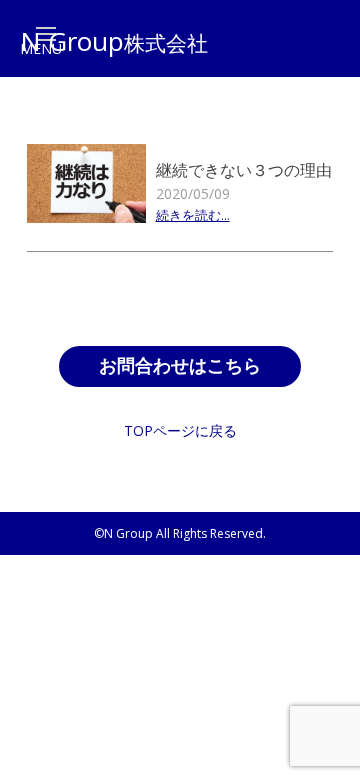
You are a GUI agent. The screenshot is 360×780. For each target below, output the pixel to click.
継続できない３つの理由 (244, 170)
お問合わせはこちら (180, 366)
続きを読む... (193, 216)
